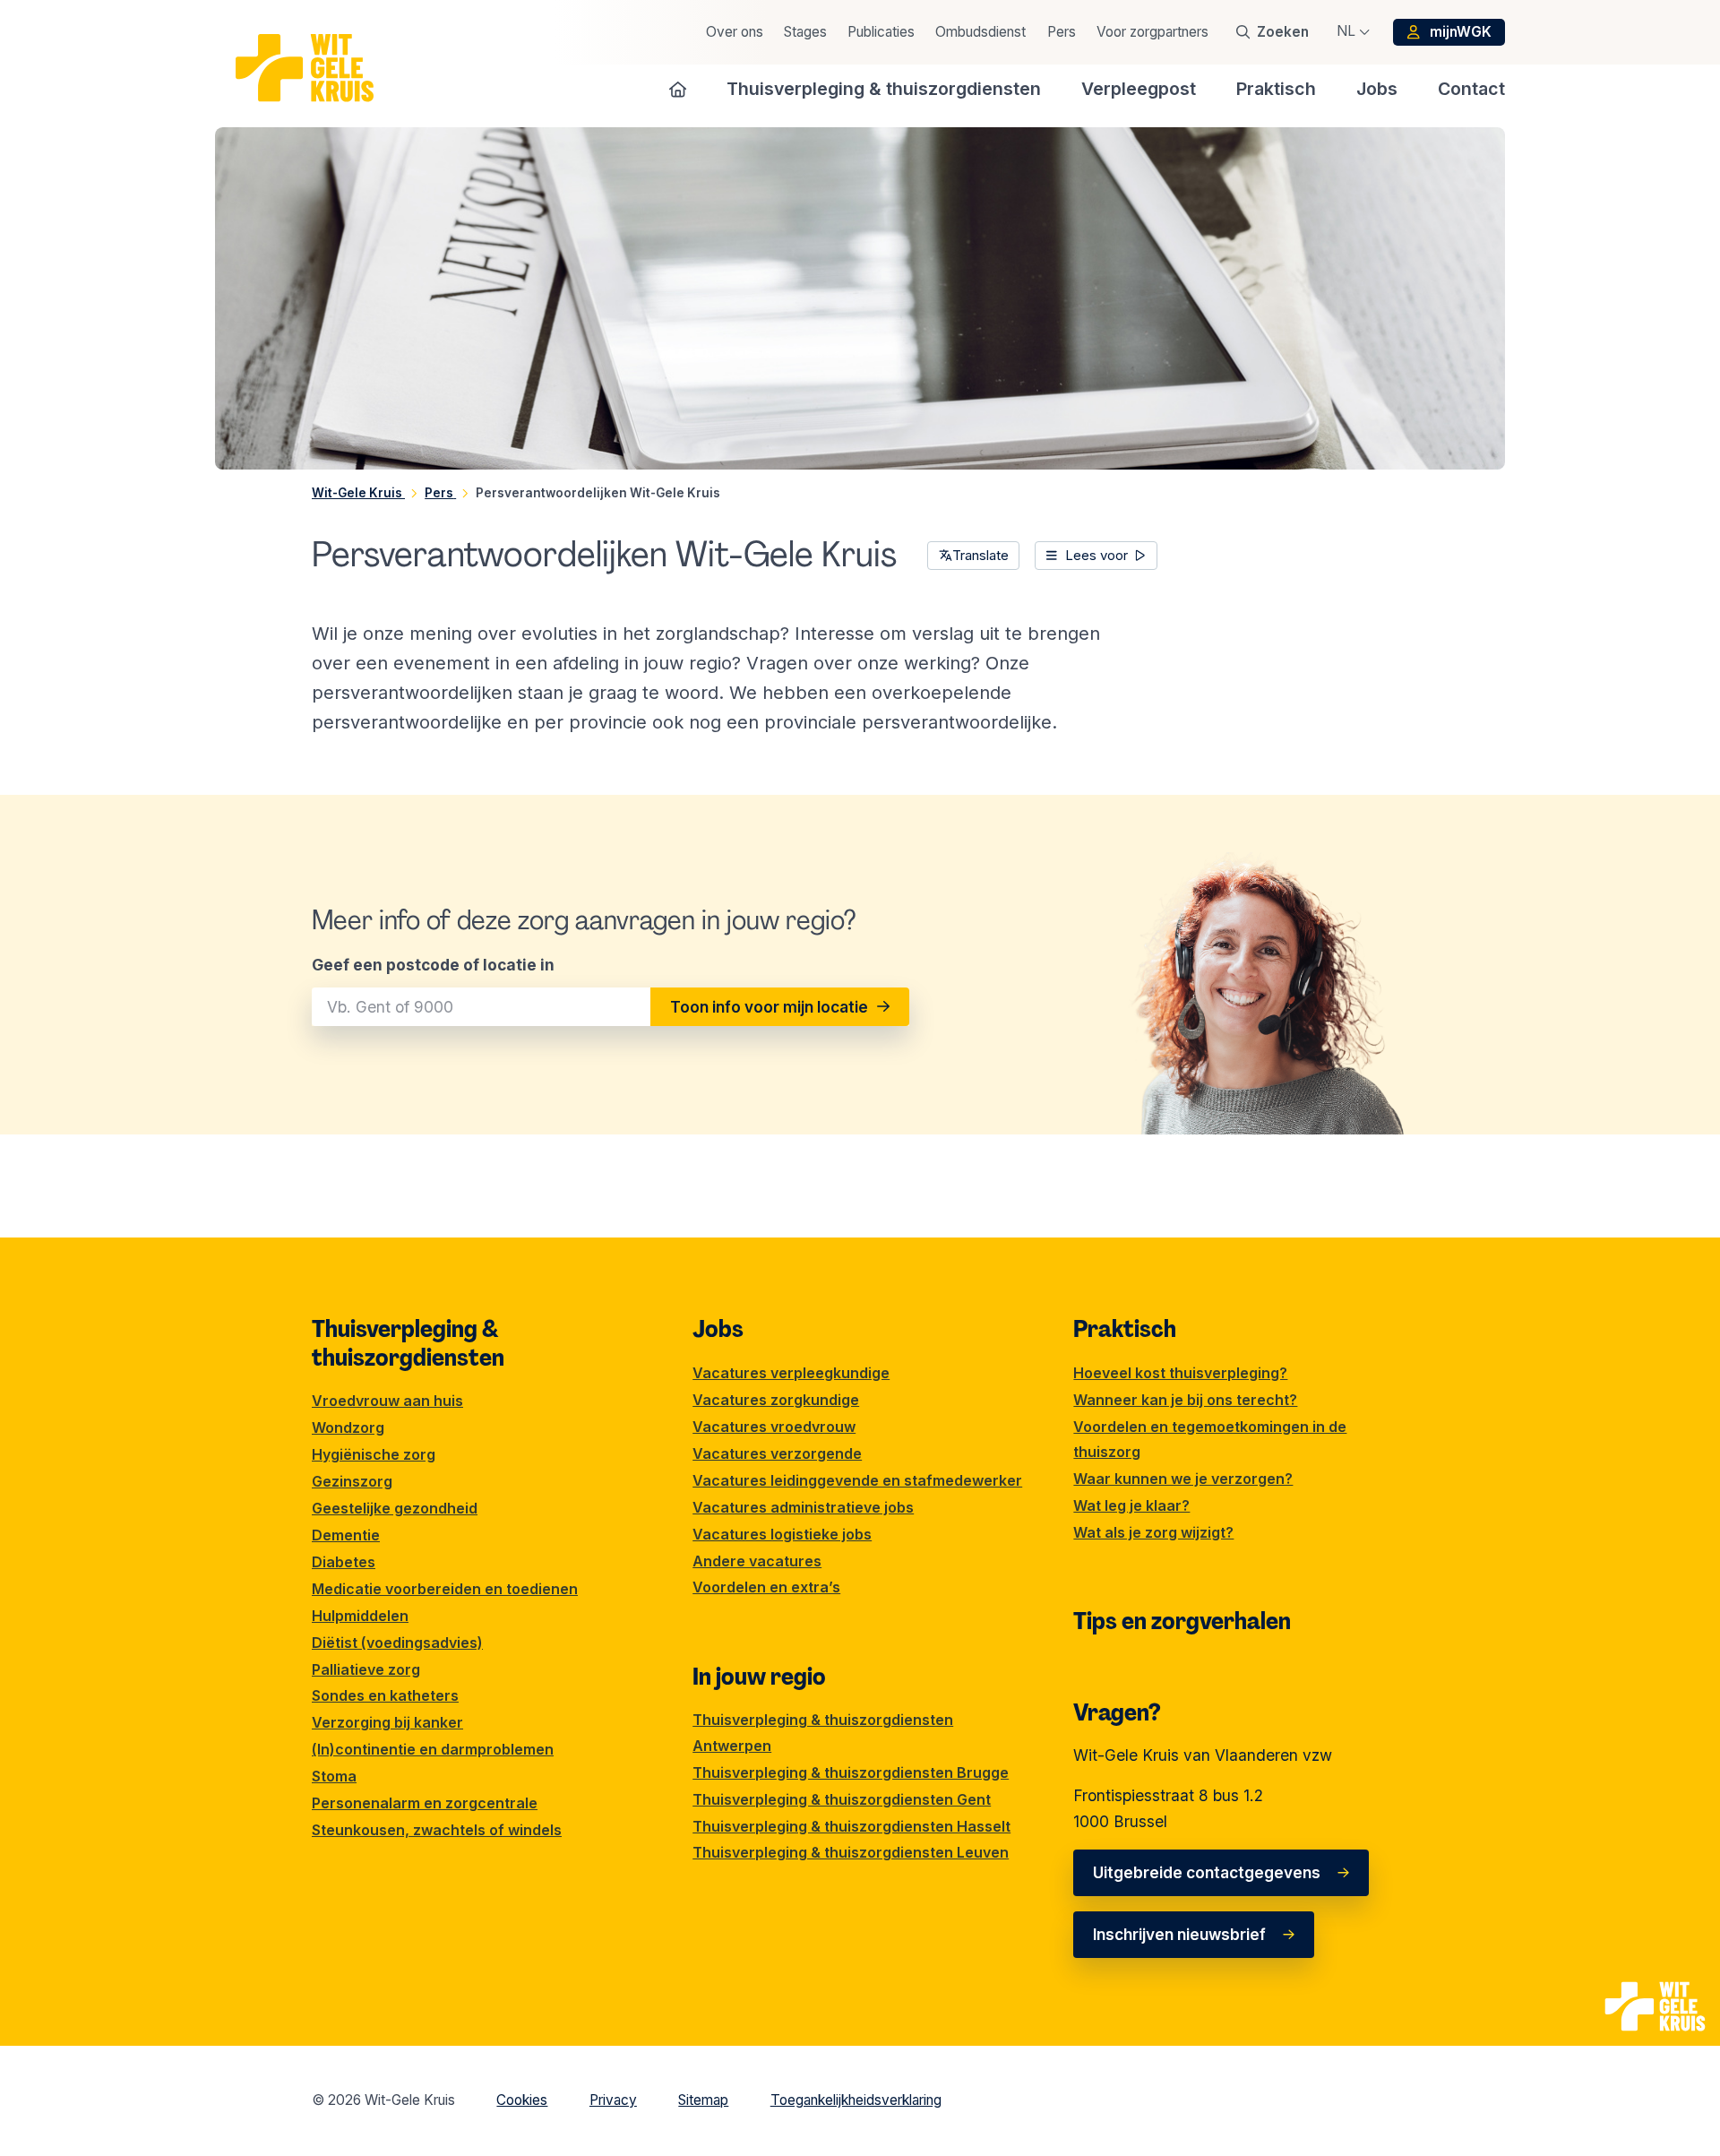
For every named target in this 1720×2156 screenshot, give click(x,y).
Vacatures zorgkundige (776, 1400)
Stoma (334, 1776)
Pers (1062, 32)
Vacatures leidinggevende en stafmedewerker (857, 1480)
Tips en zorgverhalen (1182, 1621)
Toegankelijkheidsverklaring (856, 2100)
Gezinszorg (352, 1481)
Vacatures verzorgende (777, 1453)
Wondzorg (348, 1427)
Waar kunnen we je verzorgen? (1183, 1479)
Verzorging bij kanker (387, 1722)
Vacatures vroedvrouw (774, 1427)
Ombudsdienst (980, 32)
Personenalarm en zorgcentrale (425, 1803)
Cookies (522, 2100)
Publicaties (881, 32)
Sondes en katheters (385, 1695)
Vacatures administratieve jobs (803, 1507)
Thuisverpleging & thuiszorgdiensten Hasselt (851, 1826)
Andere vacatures (757, 1561)
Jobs (718, 1329)
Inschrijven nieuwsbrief (1179, 1934)
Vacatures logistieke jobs (782, 1534)
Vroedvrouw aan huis (387, 1401)
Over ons (735, 32)
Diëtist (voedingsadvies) (397, 1643)
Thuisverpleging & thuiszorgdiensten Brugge (851, 1772)
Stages (805, 32)
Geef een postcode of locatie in (433, 965)
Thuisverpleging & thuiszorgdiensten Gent (842, 1799)
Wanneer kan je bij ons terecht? (1185, 1400)
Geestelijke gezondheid (395, 1508)
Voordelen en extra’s (766, 1587)
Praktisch (1125, 1329)
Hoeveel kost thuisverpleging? (1180, 1373)
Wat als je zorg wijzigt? (1153, 1532)
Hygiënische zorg (374, 1454)
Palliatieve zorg (366, 1669)
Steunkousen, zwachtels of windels (437, 1830)
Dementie (346, 1535)
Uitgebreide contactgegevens (1207, 1872)
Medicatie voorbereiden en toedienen (445, 1589)
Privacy (613, 2100)
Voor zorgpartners (1152, 32)
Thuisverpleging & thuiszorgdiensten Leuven (851, 1852)
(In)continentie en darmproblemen (433, 1749)
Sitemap (703, 2100)
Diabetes (344, 1562)
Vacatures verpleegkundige (791, 1373)
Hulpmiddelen (360, 1616)
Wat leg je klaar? (1131, 1505)
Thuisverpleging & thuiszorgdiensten (408, 1343)
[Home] (678, 89)
